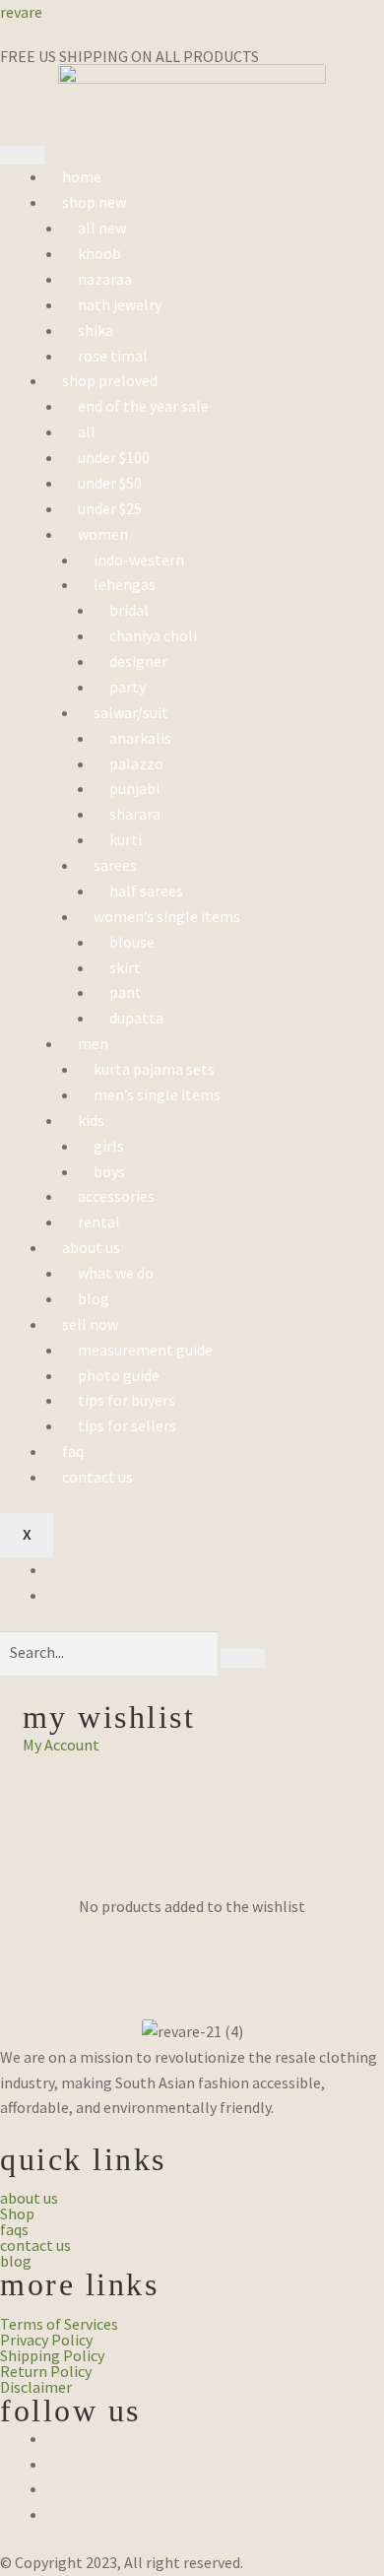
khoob (99, 253)
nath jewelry (120, 304)
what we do (116, 1273)
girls (109, 1146)
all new (102, 228)
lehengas (125, 584)
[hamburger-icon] (22, 156)
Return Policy (46, 2371)
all (87, 431)
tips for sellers (127, 1425)
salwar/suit (131, 712)
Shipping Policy (52, 2355)
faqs (14, 2229)
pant (126, 992)
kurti (126, 839)
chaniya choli (153, 635)
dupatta (136, 1018)
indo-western (139, 560)
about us (91, 1247)
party (128, 687)
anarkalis (140, 738)
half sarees (146, 891)
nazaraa (105, 279)
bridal (129, 610)
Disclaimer (36, 2387)
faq (73, 1451)
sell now (90, 1324)
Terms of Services (59, 2324)
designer (138, 661)
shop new (94, 202)
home (82, 176)
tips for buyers (127, 1400)
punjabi (134, 788)
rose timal (113, 356)
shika (96, 330)
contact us (97, 1477)
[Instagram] (53, 2464)
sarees (115, 865)
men (93, 1043)
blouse (132, 942)
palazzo (136, 763)
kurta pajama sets (154, 1069)
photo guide (119, 1375)
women (103, 534)
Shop (17, 2213)
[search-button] (243, 1659)
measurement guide (145, 1350)
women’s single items (167, 916)
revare (21, 12)
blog (94, 1298)
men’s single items (157, 1094)
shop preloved (110, 380)
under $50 (110, 483)
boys (109, 1171)
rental (99, 1222)
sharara (135, 814)
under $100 (114, 457)
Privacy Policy (46, 2340)
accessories (116, 1196)
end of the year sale (143, 406)
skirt (125, 967)
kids (91, 1120)
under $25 (110, 508)
